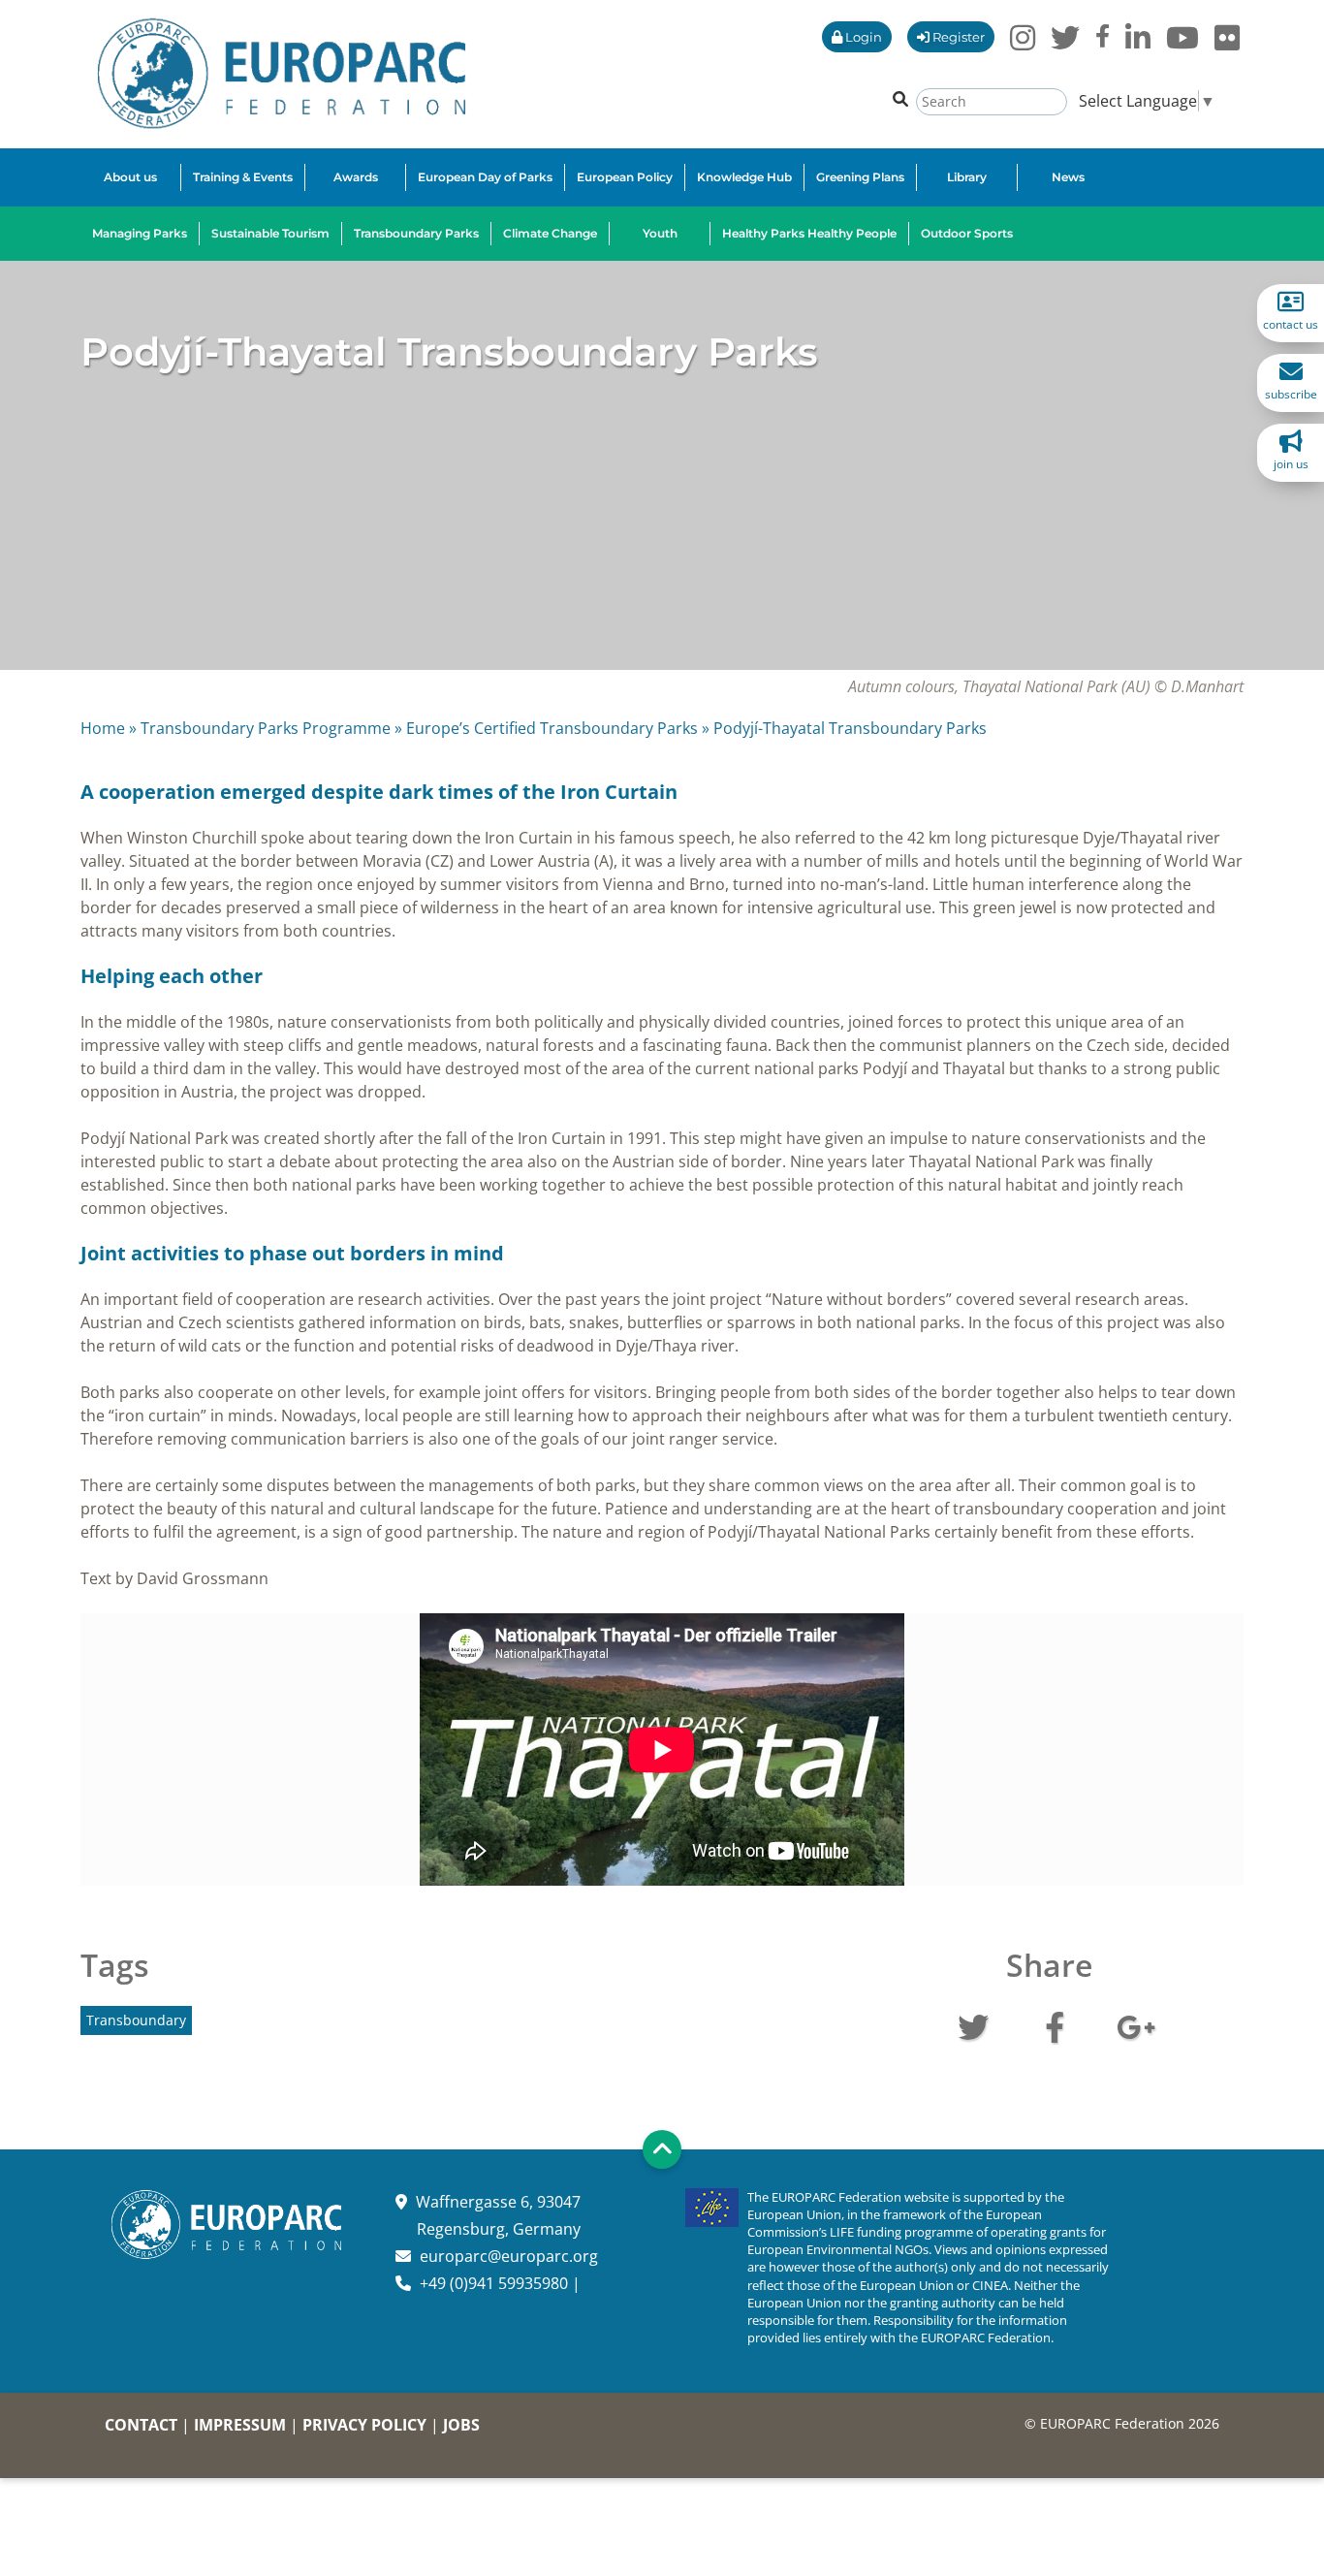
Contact (141, 2425)
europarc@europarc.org (509, 2256)
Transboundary (136, 2020)
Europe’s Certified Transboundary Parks (552, 728)
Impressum (240, 2425)
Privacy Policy (364, 2425)
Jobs (461, 2425)
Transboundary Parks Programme (266, 728)
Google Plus (1136, 2025)
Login (862, 37)
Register (957, 37)
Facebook (1055, 2025)
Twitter (973, 2025)
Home (103, 728)
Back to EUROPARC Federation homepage (282, 74)
